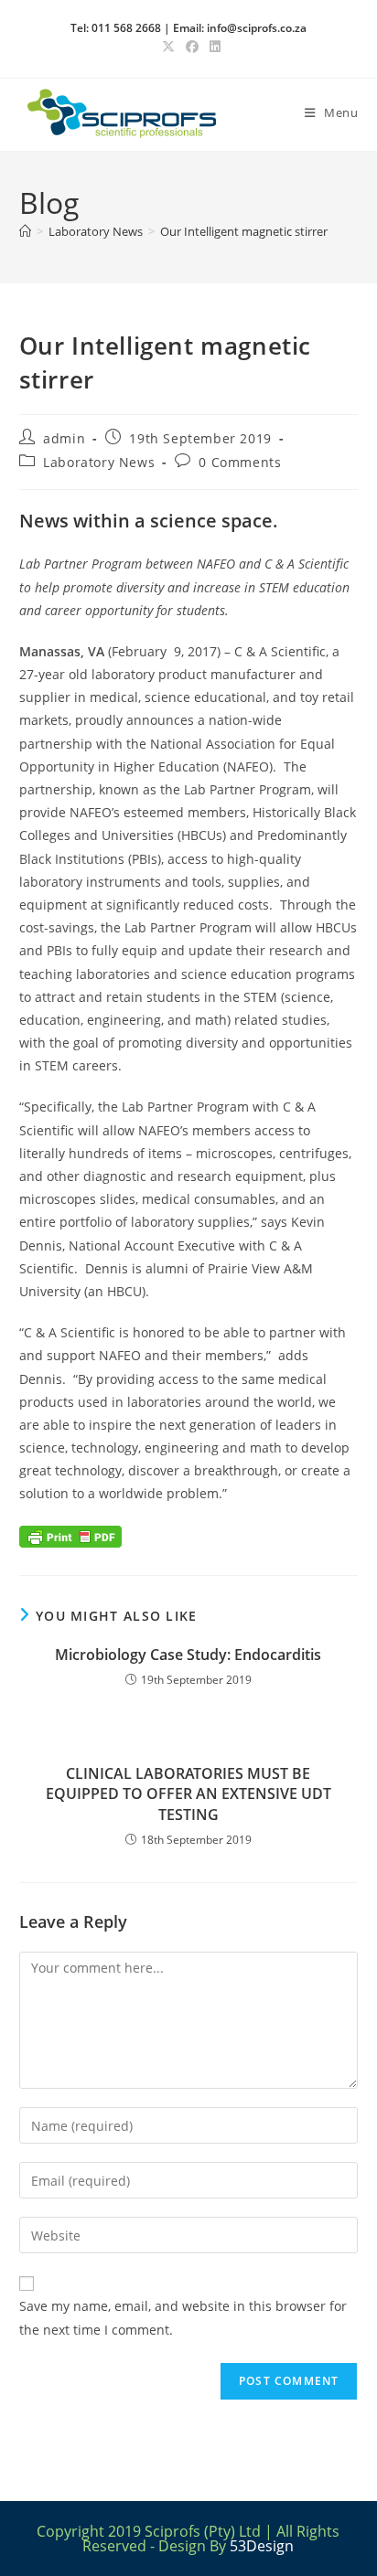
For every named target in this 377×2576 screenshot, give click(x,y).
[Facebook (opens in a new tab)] (192, 47)
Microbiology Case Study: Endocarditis (188, 1655)
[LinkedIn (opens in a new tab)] (212, 47)
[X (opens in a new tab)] (168, 47)
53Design (262, 2546)
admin (64, 438)
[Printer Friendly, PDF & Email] (70, 1535)
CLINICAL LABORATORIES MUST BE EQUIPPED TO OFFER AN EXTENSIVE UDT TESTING (188, 1794)
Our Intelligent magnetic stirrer (244, 231)
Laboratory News (99, 462)
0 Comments (240, 462)
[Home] (25, 231)
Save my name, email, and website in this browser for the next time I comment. (183, 2317)
